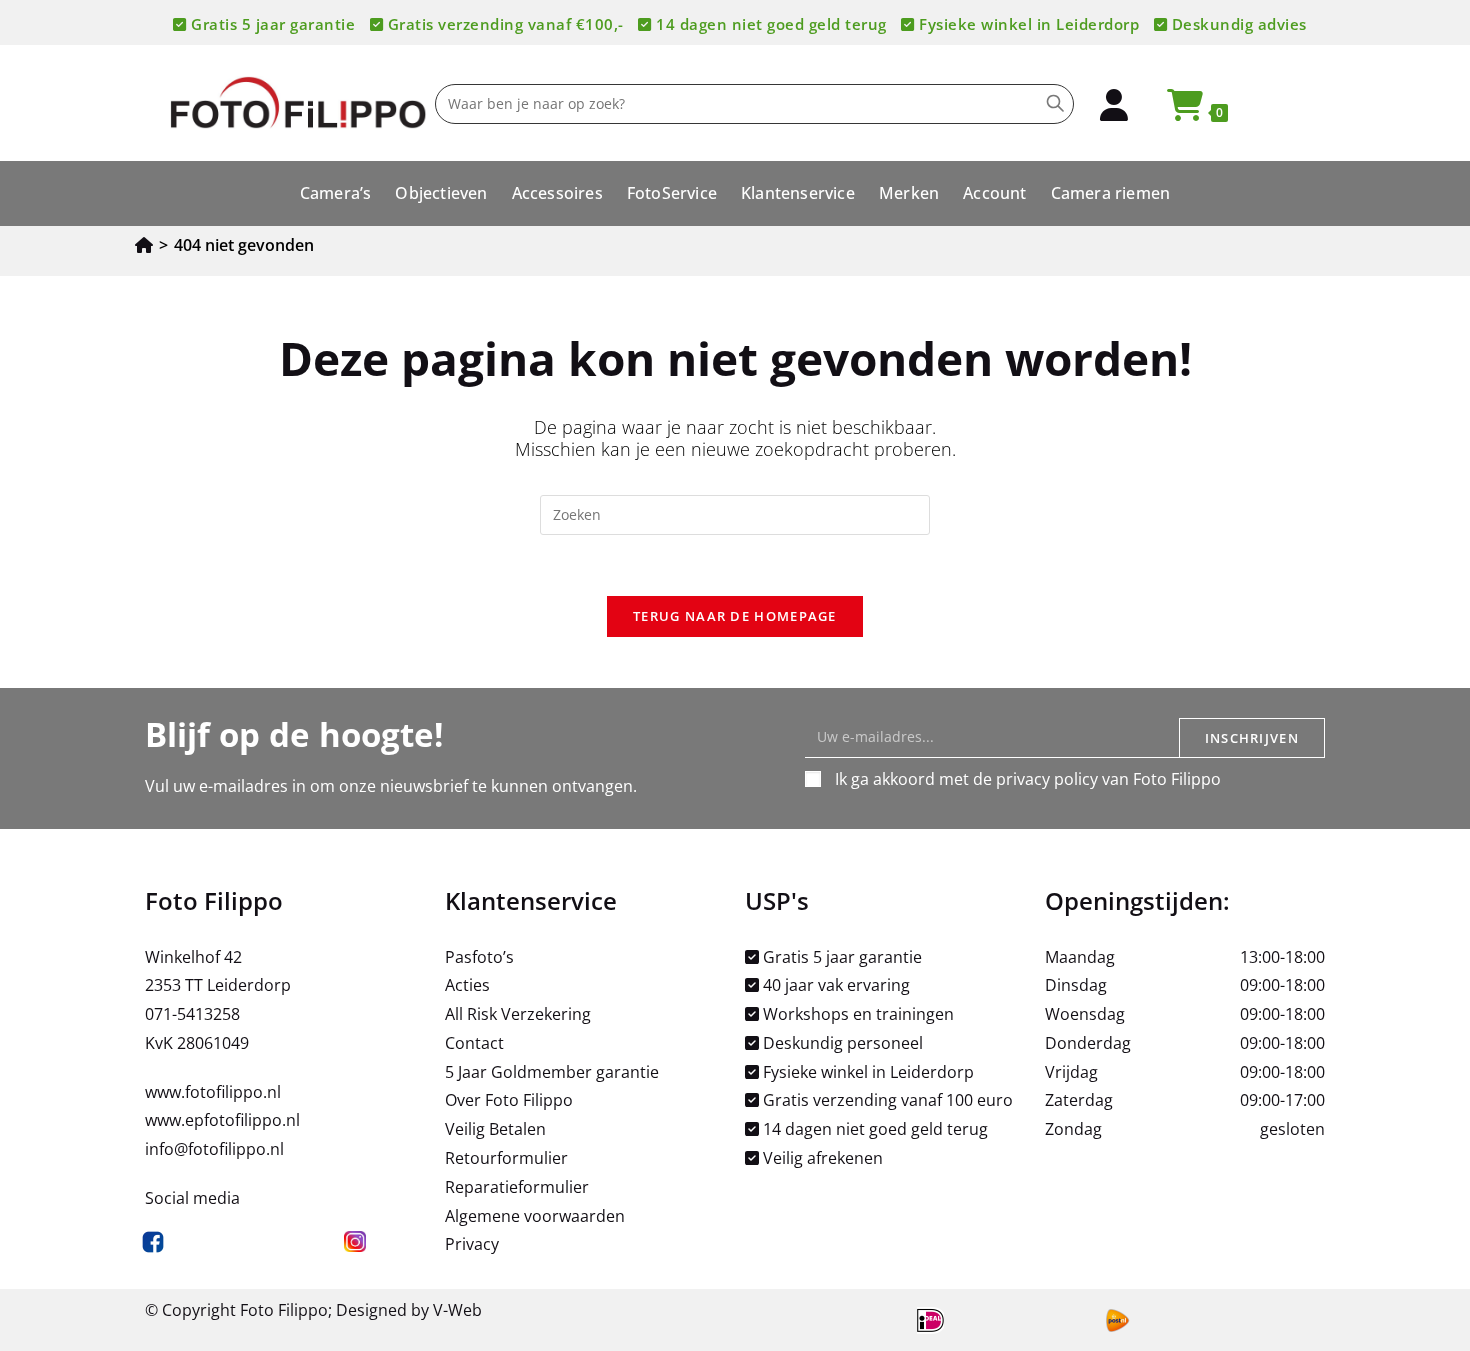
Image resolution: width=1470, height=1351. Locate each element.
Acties (467, 985)
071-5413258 (192, 1014)
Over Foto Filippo (509, 1100)
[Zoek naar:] (735, 513)
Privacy (472, 1244)
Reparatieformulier (517, 1187)
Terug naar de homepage (735, 616)
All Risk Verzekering (518, 1014)
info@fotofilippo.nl (214, 1149)
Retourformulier (506, 1158)
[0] (1176, 111)
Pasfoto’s (479, 957)
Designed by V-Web (409, 1310)
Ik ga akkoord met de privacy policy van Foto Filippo (1028, 779)
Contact (474, 1043)
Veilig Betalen (495, 1129)
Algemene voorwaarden (535, 1216)
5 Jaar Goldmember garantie (552, 1072)
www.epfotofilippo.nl (222, 1120)
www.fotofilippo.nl (213, 1092)
